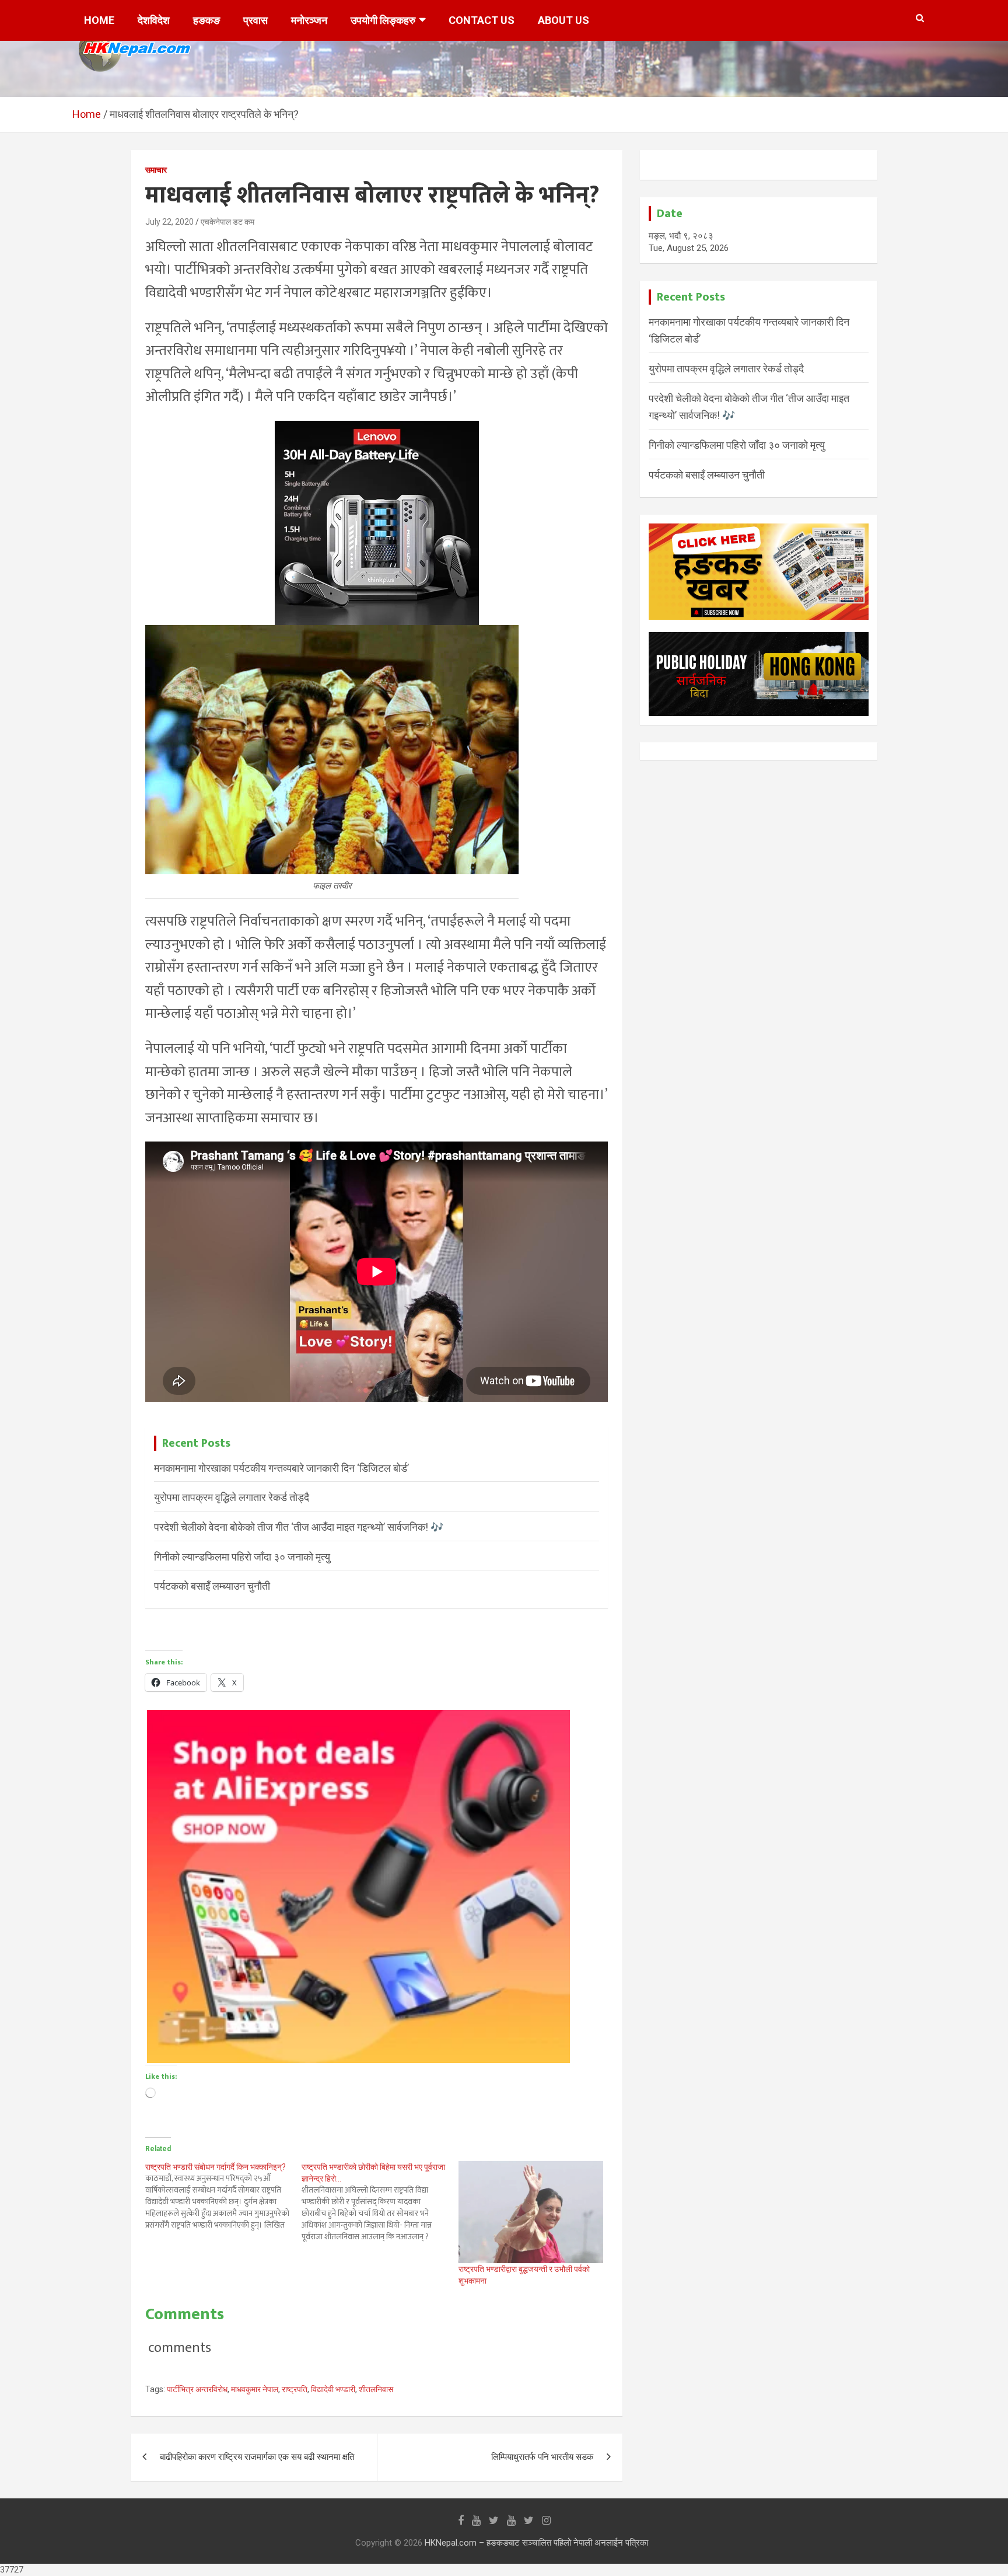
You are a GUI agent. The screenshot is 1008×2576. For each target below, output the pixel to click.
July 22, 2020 (169, 222)
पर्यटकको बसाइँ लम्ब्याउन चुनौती (212, 1586)
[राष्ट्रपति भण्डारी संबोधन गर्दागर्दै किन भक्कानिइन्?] (223, 2196)
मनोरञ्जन (309, 20)
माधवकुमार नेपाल (255, 2389)
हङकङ (206, 20)
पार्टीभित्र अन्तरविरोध (197, 2389)
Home (99, 20)
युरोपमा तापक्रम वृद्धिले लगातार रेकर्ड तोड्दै (232, 1497)
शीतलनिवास (376, 2389)
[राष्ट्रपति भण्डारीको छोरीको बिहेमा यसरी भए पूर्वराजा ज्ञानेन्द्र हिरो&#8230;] (380, 2202)
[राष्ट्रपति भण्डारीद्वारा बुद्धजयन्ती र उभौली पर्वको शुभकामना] (531, 2212)
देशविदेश (154, 20)
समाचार (156, 170)
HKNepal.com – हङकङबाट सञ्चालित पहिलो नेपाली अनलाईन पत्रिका (536, 2543)
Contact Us (482, 20)
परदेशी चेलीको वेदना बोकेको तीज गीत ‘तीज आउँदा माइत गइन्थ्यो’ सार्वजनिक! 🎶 (299, 1527)
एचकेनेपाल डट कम (228, 222)
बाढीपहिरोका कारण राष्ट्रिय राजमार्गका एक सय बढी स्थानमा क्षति (257, 2457)
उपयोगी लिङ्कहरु (383, 20)
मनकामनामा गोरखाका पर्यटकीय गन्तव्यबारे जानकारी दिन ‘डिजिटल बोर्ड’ (281, 1468)
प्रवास (256, 20)
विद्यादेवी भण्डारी (333, 2389)
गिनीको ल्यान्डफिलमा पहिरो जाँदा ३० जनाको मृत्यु (242, 1557)
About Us (563, 20)
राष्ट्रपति (295, 2389)
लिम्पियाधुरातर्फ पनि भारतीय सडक (542, 2457)
